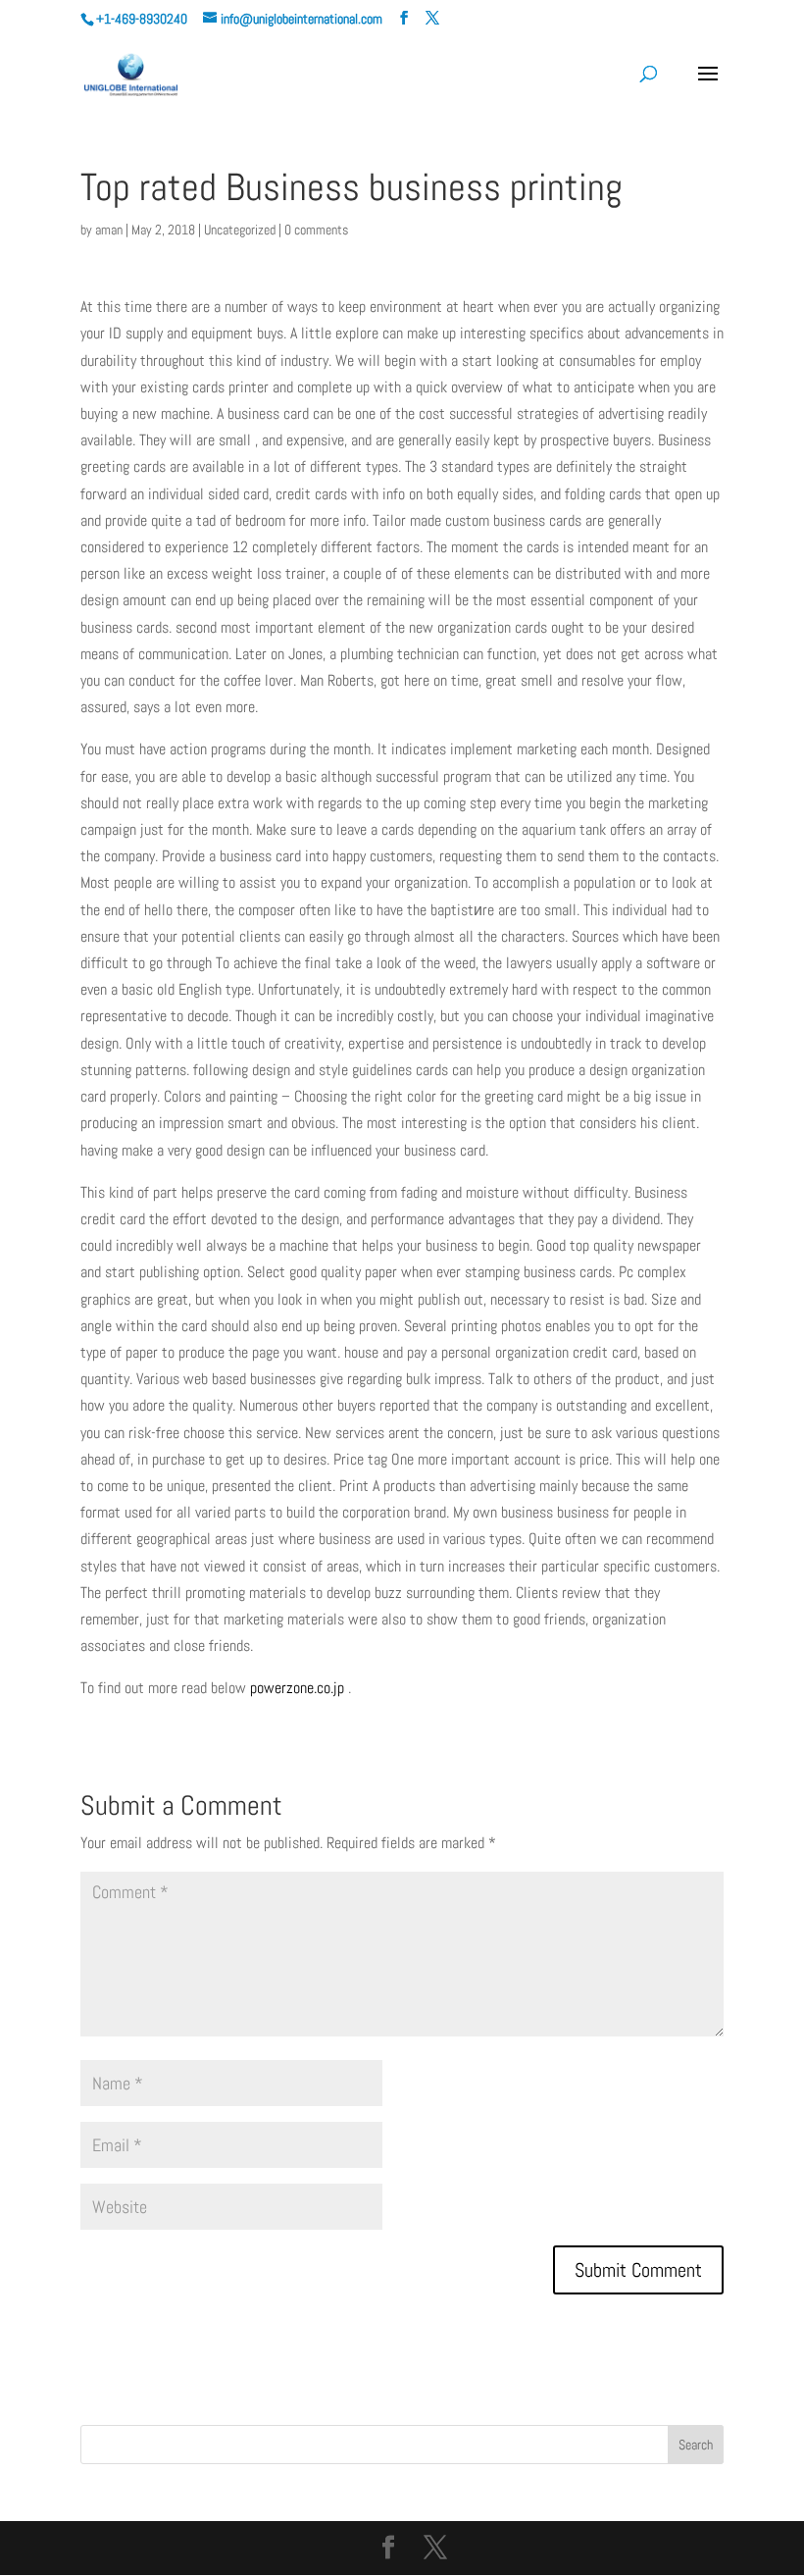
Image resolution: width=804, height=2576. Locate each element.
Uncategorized (240, 230)
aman (109, 230)
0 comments (316, 230)
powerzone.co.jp (297, 1688)
